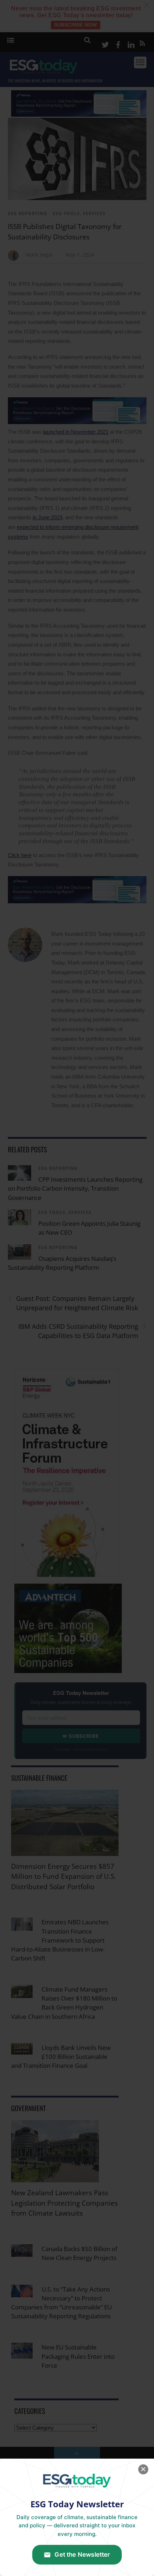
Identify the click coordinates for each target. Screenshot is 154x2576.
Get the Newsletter (82, 2555)
